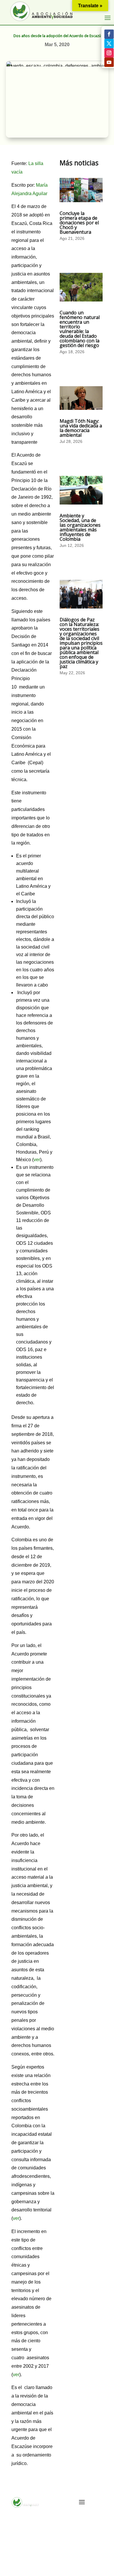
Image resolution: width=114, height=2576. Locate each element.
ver (37, 1160)
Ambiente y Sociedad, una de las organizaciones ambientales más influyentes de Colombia (80, 527)
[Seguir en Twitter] (109, 44)
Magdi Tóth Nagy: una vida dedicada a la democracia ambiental (81, 428)
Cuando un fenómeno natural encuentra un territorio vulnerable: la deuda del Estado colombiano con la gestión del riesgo (80, 329)
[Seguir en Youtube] (109, 62)
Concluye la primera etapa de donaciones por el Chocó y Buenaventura (79, 223)
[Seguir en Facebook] (109, 34)
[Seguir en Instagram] (109, 53)
